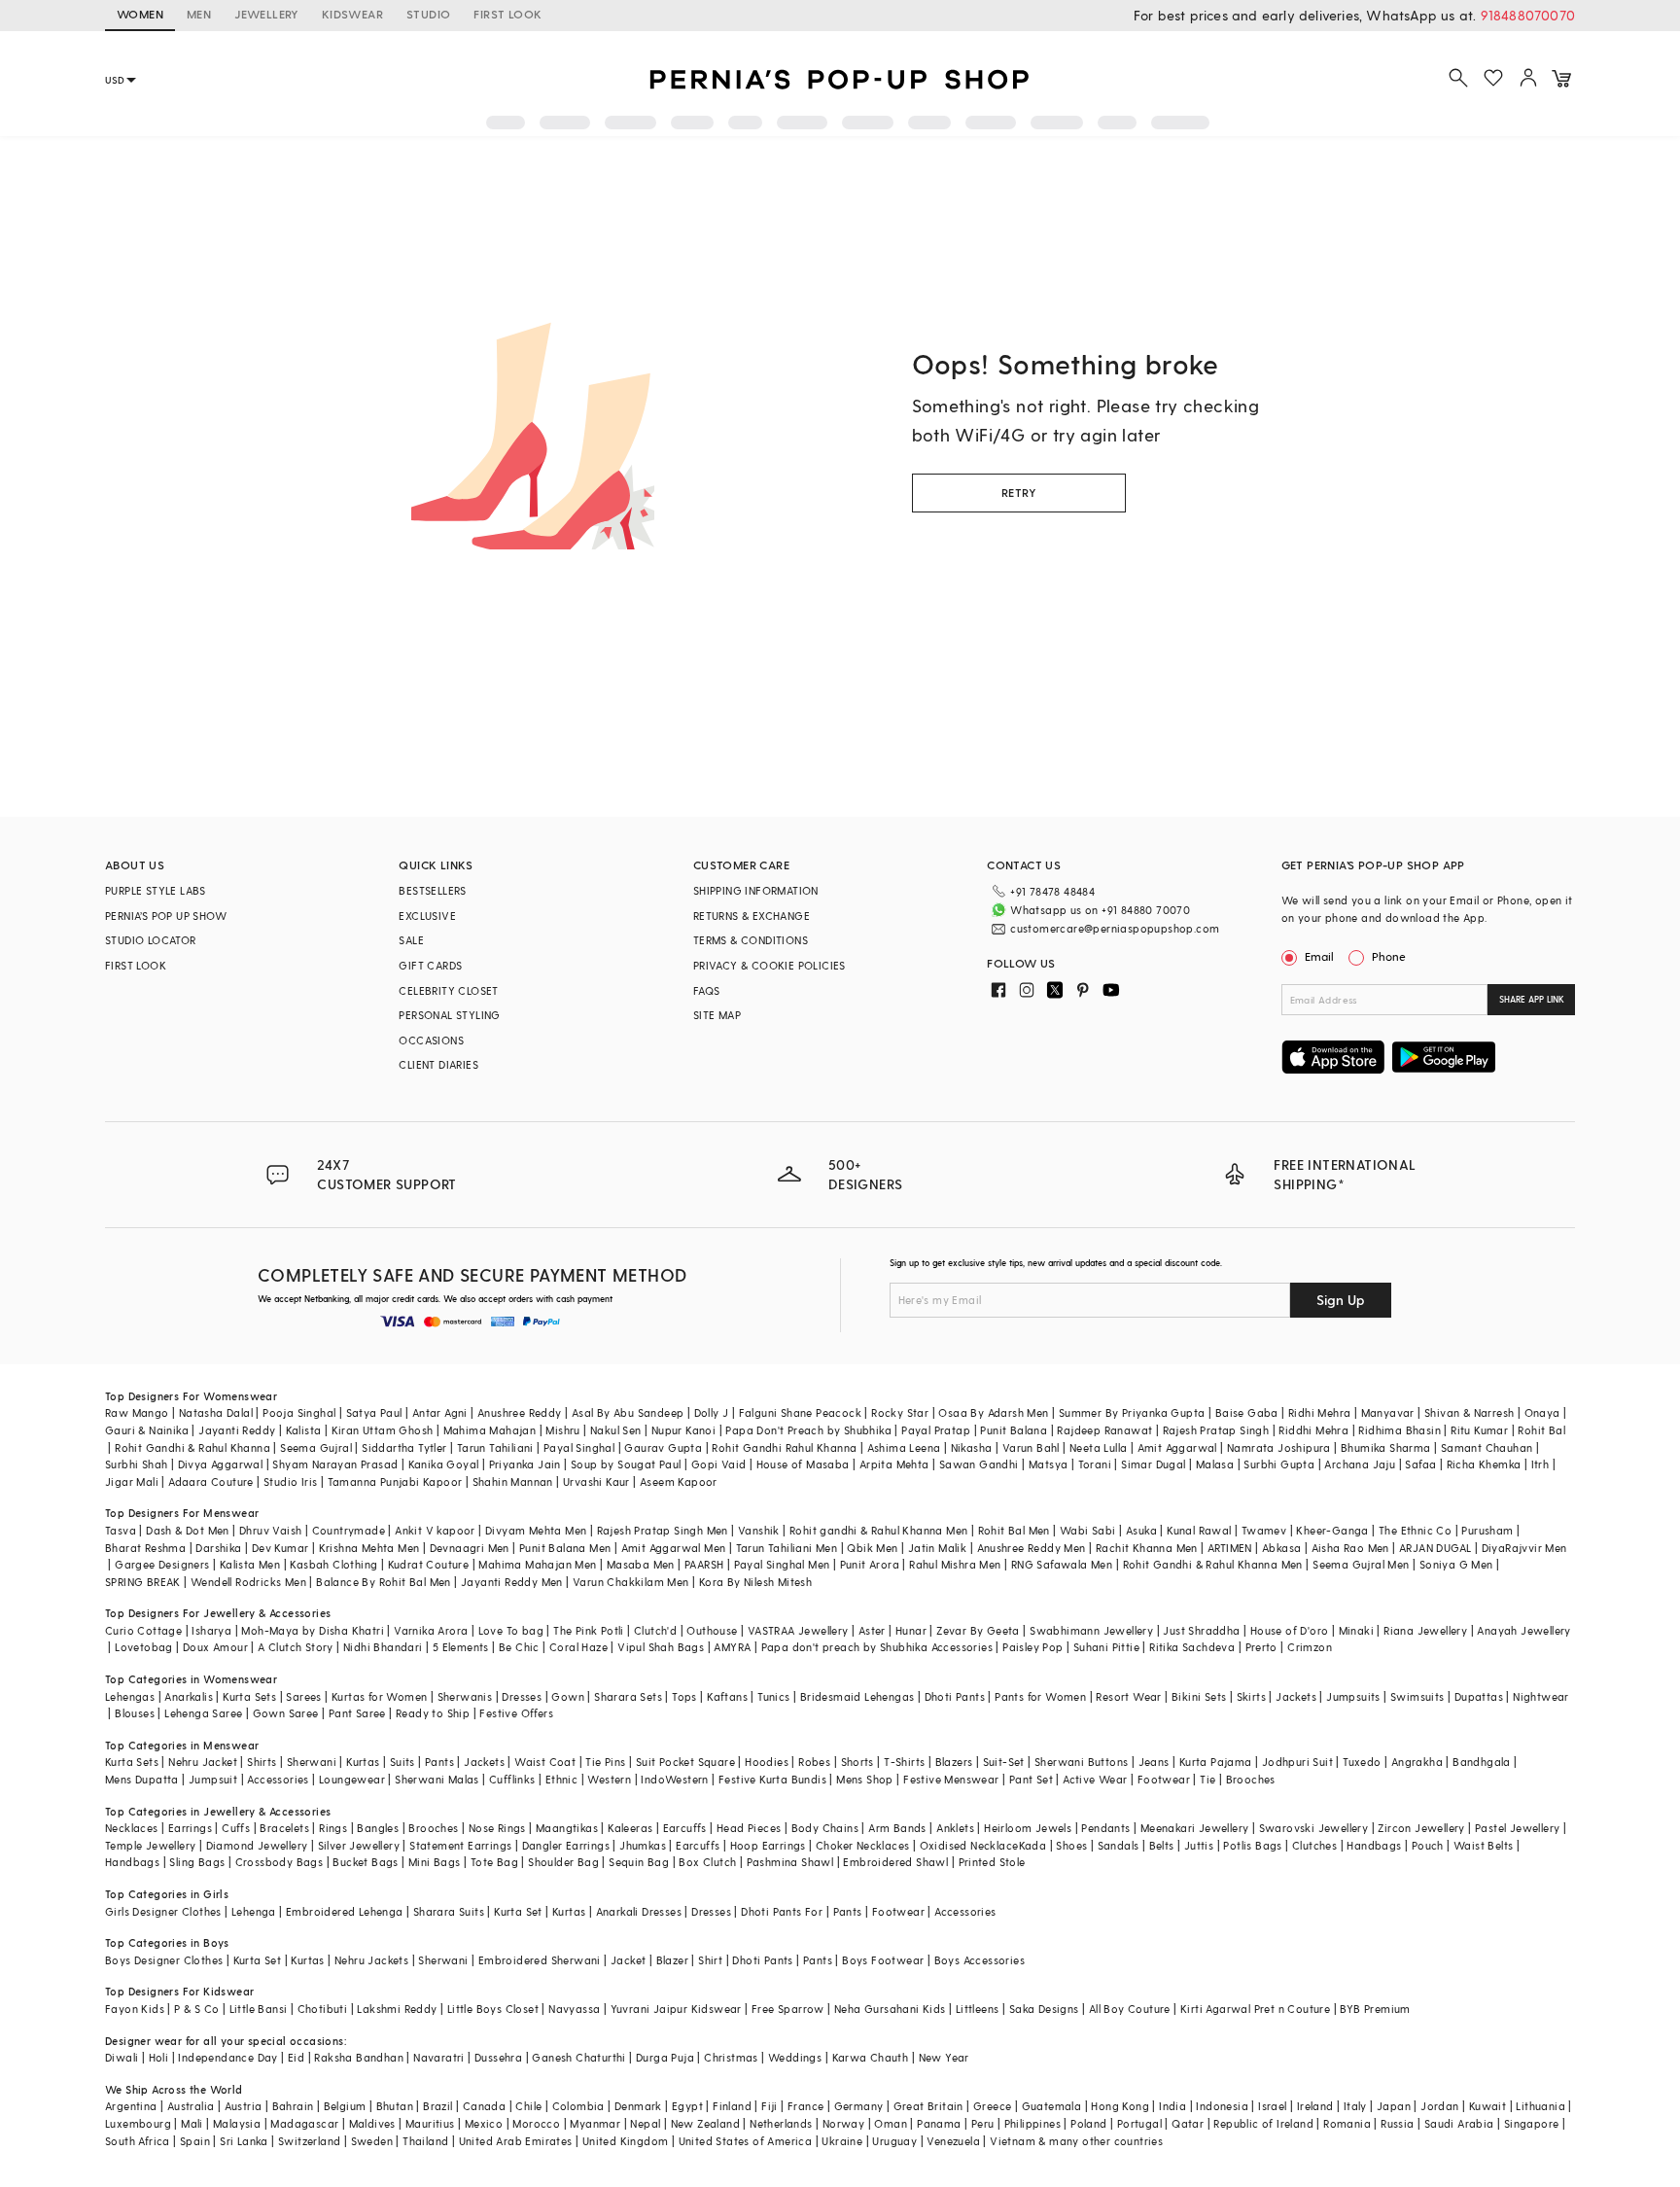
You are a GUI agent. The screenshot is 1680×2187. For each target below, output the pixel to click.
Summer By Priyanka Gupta (1132, 1412)
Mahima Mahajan (490, 1430)
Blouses (135, 1713)
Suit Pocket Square (685, 1762)
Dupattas (1479, 1696)
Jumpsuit (213, 1779)
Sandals (1119, 1845)
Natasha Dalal (216, 1412)
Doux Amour (215, 1647)
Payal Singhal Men (782, 1564)
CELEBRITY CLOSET (448, 990)
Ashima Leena (904, 1447)
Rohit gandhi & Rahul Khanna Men (878, 1530)
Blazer (672, 1960)
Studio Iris (290, 1482)
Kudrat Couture (429, 1564)
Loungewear (352, 1779)
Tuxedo (1362, 1762)
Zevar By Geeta (978, 1630)
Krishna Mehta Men (369, 1548)
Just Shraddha (1201, 1630)
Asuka (1141, 1530)
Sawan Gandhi (979, 1464)
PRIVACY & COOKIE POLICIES (770, 965)
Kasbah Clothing (333, 1564)
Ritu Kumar (1479, 1430)
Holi (159, 2057)
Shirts (262, 1762)
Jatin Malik (937, 1548)
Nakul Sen (616, 1430)
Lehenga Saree (203, 1713)
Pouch (1428, 1845)
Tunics (773, 1696)
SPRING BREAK (143, 1582)
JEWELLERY (266, 14)
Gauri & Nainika (147, 1430)
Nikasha (972, 1447)
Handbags (1374, 1845)
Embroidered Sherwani (540, 1960)
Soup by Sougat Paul (626, 1464)
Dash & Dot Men (188, 1530)
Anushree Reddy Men (1032, 1548)
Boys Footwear (883, 1960)
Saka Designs (1044, 2009)
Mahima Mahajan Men (537, 1564)
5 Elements (461, 1647)
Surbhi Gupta (1279, 1464)
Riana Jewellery (1425, 1630)
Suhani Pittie (1106, 1647)
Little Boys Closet (493, 2009)
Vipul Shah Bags (661, 1647)
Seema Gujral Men (1361, 1564)
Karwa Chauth (871, 2057)
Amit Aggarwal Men (674, 1548)
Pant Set (1031, 1779)
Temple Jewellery (150, 1845)
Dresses (522, 1696)
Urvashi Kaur (596, 1482)
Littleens (978, 2009)
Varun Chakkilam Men (631, 1582)
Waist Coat (545, 1762)
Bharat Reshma (145, 1548)
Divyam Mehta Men (536, 1530)
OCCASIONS (431, 1040)
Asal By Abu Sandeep (628, 1412)
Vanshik (759, 1530)
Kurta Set (518, 1911)
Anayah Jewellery (1523, 1630)
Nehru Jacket (203, 1762)
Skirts (1251, 1696)
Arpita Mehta (894, 1464)
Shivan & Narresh (1469, 1412)
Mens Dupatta (142, 1779)
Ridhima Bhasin (1400, 1430)
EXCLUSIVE (427, 916)
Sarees (303, 1696)
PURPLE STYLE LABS (156, 890)
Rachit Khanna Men (1147, 1548)
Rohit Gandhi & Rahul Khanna (192, 1447)
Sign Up (1341, 1300)
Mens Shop (865, 1779)
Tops (684, 1696)
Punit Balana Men (565, 1548)
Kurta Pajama (1216, 1762)
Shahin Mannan (513, 1482)
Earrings (190, 1828)
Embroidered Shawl (895, 1862)
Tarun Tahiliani (495, 1447)
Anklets (955, 1828)
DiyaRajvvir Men (1524, 1548)
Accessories (278, 1779)
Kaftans (727, 1696)
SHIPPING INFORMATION (756, 890)
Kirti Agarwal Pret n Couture (1255, 2009)
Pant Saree (357, 1713)
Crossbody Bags (280, 1862)
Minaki (1356, 1630)
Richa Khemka (1484, 1464)
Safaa (1420, 1464)
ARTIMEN (1230, 1548)
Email (1319, 956)
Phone (1389, 956)
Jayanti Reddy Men (512, 1582)
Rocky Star (900, 1412)
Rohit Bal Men (1014, 1530)
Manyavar (1388, 1412)
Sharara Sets (628, 1696)
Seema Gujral (316, 1447)
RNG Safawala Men (1062, 1564)
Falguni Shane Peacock (800, 1412)
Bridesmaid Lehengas (857, 1696)
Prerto (1261, 1647)
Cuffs (236, 1828)
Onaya (1542, 1412)
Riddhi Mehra (1313, 1430)
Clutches (1314, 1845)
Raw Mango (137, 1412)
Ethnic (561, 1779)
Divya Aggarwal (221, 1464)
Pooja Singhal (299, 1412)
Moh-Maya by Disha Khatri (313, 1630)
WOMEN (140, 14)
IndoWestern (674, 1779)
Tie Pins (605, 1762)
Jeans (1154, 1762)
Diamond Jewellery (257, 1845)
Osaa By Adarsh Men (993, 1412)
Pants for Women (1040, 1696)
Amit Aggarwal (1177, 1447)
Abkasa (1281, 1548)
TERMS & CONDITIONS (751, 940)
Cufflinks (512, 1779)
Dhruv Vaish (270, 1530)
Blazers (954, 1762)
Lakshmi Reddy (397, 2009)
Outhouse (712, 1630)
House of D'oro (1290, 1630)
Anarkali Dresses (639, 1911)
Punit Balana (1014, 1430)
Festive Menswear (951, 1779)
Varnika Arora (431, 1630)
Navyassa (574, 2009)
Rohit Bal (1541, 1430)
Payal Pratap (936, 1430)
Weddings (795, 2057)
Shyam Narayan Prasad (335, 1464)
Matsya (1048, 1464)
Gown (568, 1696)
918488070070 (1528, 15)
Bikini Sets (1199, 1696)
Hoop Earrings (768, 1845)
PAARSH (704, 1564)
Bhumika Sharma (1386, 1447)
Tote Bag (494, 1862)
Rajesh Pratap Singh (1216, 1430)
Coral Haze (578, 1647)
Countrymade (349, 1530)
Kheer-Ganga (1332, 1530)
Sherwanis (465, 1696)
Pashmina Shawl (790, 1862)
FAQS (707, 990)
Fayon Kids (135, 2009)
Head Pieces (749, 1828)
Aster (872, 1630)
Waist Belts (1483, 1845)
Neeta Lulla (1098, 1447)
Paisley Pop (1032, 1647)
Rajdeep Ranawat (1104, 1430)
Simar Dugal (1153, 1464)
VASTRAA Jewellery (798, 1630)
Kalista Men (250, 1564)
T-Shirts (904, 1762)
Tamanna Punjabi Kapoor (395, 1482)
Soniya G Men (1456, 1564)
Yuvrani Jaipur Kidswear (676, 2009)
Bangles (378, 1828)
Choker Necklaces (862, 1845)
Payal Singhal (579, 1447)
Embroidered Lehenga (345, 1911)
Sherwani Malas (437, 1779)
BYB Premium (1375, 2009)
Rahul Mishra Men (955, 1564)
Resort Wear (1128, 1696)
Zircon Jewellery (1421, 1828)
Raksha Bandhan (359, 2057)
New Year (944, 2057)
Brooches (1251, 1779)
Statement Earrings (460, 1845)
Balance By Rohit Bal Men (384, 1582)
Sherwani (312, 1762)
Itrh (1540, 1464)
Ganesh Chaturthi (578, 2057)
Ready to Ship (433, 1713)
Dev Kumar (280, 1548)
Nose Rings (497, 1828)
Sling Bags (197, 1862)
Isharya (211, 1630)
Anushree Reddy (520, 1412)
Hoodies (767, 1762)
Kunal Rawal (1199, 1530)
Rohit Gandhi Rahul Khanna (784, 1447)
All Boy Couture (1130, 2009)
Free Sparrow (788, 2009)
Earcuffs (685, 1828)
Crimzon (1310, 1647)
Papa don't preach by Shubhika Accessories (877, 1647)
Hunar (911, 1630)
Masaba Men (641, 1564)
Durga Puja (665, 2057)
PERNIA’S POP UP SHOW (166, 916)
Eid (296, 2057)
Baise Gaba (1247, 1412)
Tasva (121, 1530)
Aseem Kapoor (679, 1482)
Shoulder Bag (563, 1862)
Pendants (1105, 1828)
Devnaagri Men (470, 1548)
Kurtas (363, 1762)
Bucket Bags (365, 1862)
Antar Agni (440, 1412)
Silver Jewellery (359, 1845)
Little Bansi (259, 2009)
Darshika (218, 1548)
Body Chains (825, 1828)
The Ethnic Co (1415, 1530)
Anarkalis (189, 1696)
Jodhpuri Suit (1297, 1762)
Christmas (731, 2057)
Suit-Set (1004, 1762)
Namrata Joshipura (1279, 1447)
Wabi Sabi (1088, 1530)
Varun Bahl (1031, 1447)
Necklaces (132, 1828)
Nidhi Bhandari (383, 1647)
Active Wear (1095, 1779)
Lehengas (130, 1696)
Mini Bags (435, 1862)
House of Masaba (803, 1464)
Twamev (1264, 1530)
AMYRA (732, 1647)
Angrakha (1417, 1762)
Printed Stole (992, 1862)
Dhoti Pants (955, 1696)
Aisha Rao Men (1350, 1548)
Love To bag (511, 1630)
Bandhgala (1482, 1762)
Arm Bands (897, 1828)
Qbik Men (872, 1548)
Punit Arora (870, 1564)
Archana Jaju (1360, 1464)
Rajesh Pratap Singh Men (663, 1530)
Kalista (304, 1430)
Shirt (710, 1960)
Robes (814, 1762)
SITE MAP (717, 1015)
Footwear (1164, 1779)
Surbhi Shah (136, 1464)
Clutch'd (655, 1630)
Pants (439, 1762)
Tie (1207, 1779)
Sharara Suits (449, 1911)
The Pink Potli (589, 1630)
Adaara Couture (211, 1482)
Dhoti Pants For (782, 1911)
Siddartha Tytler (404, 1447)
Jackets (1296, 1696)
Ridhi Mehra (1319, 1412)
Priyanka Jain (525, 1464)
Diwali (122, 2057)
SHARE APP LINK (1532, 999)
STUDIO (428, 14)
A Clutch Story (296, 1647)
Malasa (1215, 1464)
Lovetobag (144, 1647)
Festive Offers (516, 1713)
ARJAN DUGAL (1435, 1548)
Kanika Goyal (444, 1464)
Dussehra (498, 2057)
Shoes (1071, 1845)
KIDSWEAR (352, 14)
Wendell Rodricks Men (248, 1582)
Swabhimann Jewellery (1091, 1630)
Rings (333, 1828)
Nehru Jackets (371, 1960)
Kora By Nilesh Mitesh (755, 1582)
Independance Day (227, 2057)
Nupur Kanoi (683, 1430)
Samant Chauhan (1487, 1447)
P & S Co (196, 2009)
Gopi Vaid (719, 1464)
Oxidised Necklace (969, 1845)
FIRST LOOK (507, 14)
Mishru (562, 1430)
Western (609, 1779)
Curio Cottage (143, 1630)
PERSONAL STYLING (449, 1015)
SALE (411, 940)
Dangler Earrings (566, 1845)
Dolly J (712, 1412)
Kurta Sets (249, 1696)
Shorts (857, 1762)
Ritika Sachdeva (1192, 1647)
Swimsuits (1417, 1696)
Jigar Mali (132, 1482)
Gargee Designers (162, 1564)
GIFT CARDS (430, 965)
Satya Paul (374, 1412)
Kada (1033, 1845)
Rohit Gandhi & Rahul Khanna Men (1213, 1564)
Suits (402, 1762)
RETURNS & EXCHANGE (752, 916)
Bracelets (284, 1828)
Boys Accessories (980, 1960)
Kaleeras (630, 1828)
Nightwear (1541, 1696)
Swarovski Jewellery (1314, 1828)
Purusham (1487, 1530)
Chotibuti (323, 2009)
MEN (199, 14)
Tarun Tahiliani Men (787, 1548)
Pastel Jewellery (1517, 1828)
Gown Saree (286, 1713)
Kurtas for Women (379, 1696)
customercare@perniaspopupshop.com (1115, 928)
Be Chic (519, 1647)
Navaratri (439, 2057)
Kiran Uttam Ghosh (383, 1430)
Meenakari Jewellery (1195, 1828)
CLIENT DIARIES (438, 1064)
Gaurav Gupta (663, 1447)
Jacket (628, 1960)
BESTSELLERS (432, 890)
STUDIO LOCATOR (151, 940)
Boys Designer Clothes (164, 1960)
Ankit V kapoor (435, 1530)
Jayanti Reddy (237, 1430)
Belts (1162, 1845)
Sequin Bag (639, 1862)
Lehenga (254, 1911)
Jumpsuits (1353, 1696)
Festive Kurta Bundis (772, 1779)
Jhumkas (643, 1845)
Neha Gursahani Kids (890, 2009)
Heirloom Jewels (1028, 1828)
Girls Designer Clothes (163, 1911)
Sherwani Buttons (1081, 1762)
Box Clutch (707, 1862)
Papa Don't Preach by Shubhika (808, 1430)
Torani (1095, 1464)
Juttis (1199, 1845)
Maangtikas (567, 1828)
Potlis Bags (1252, 1845)
